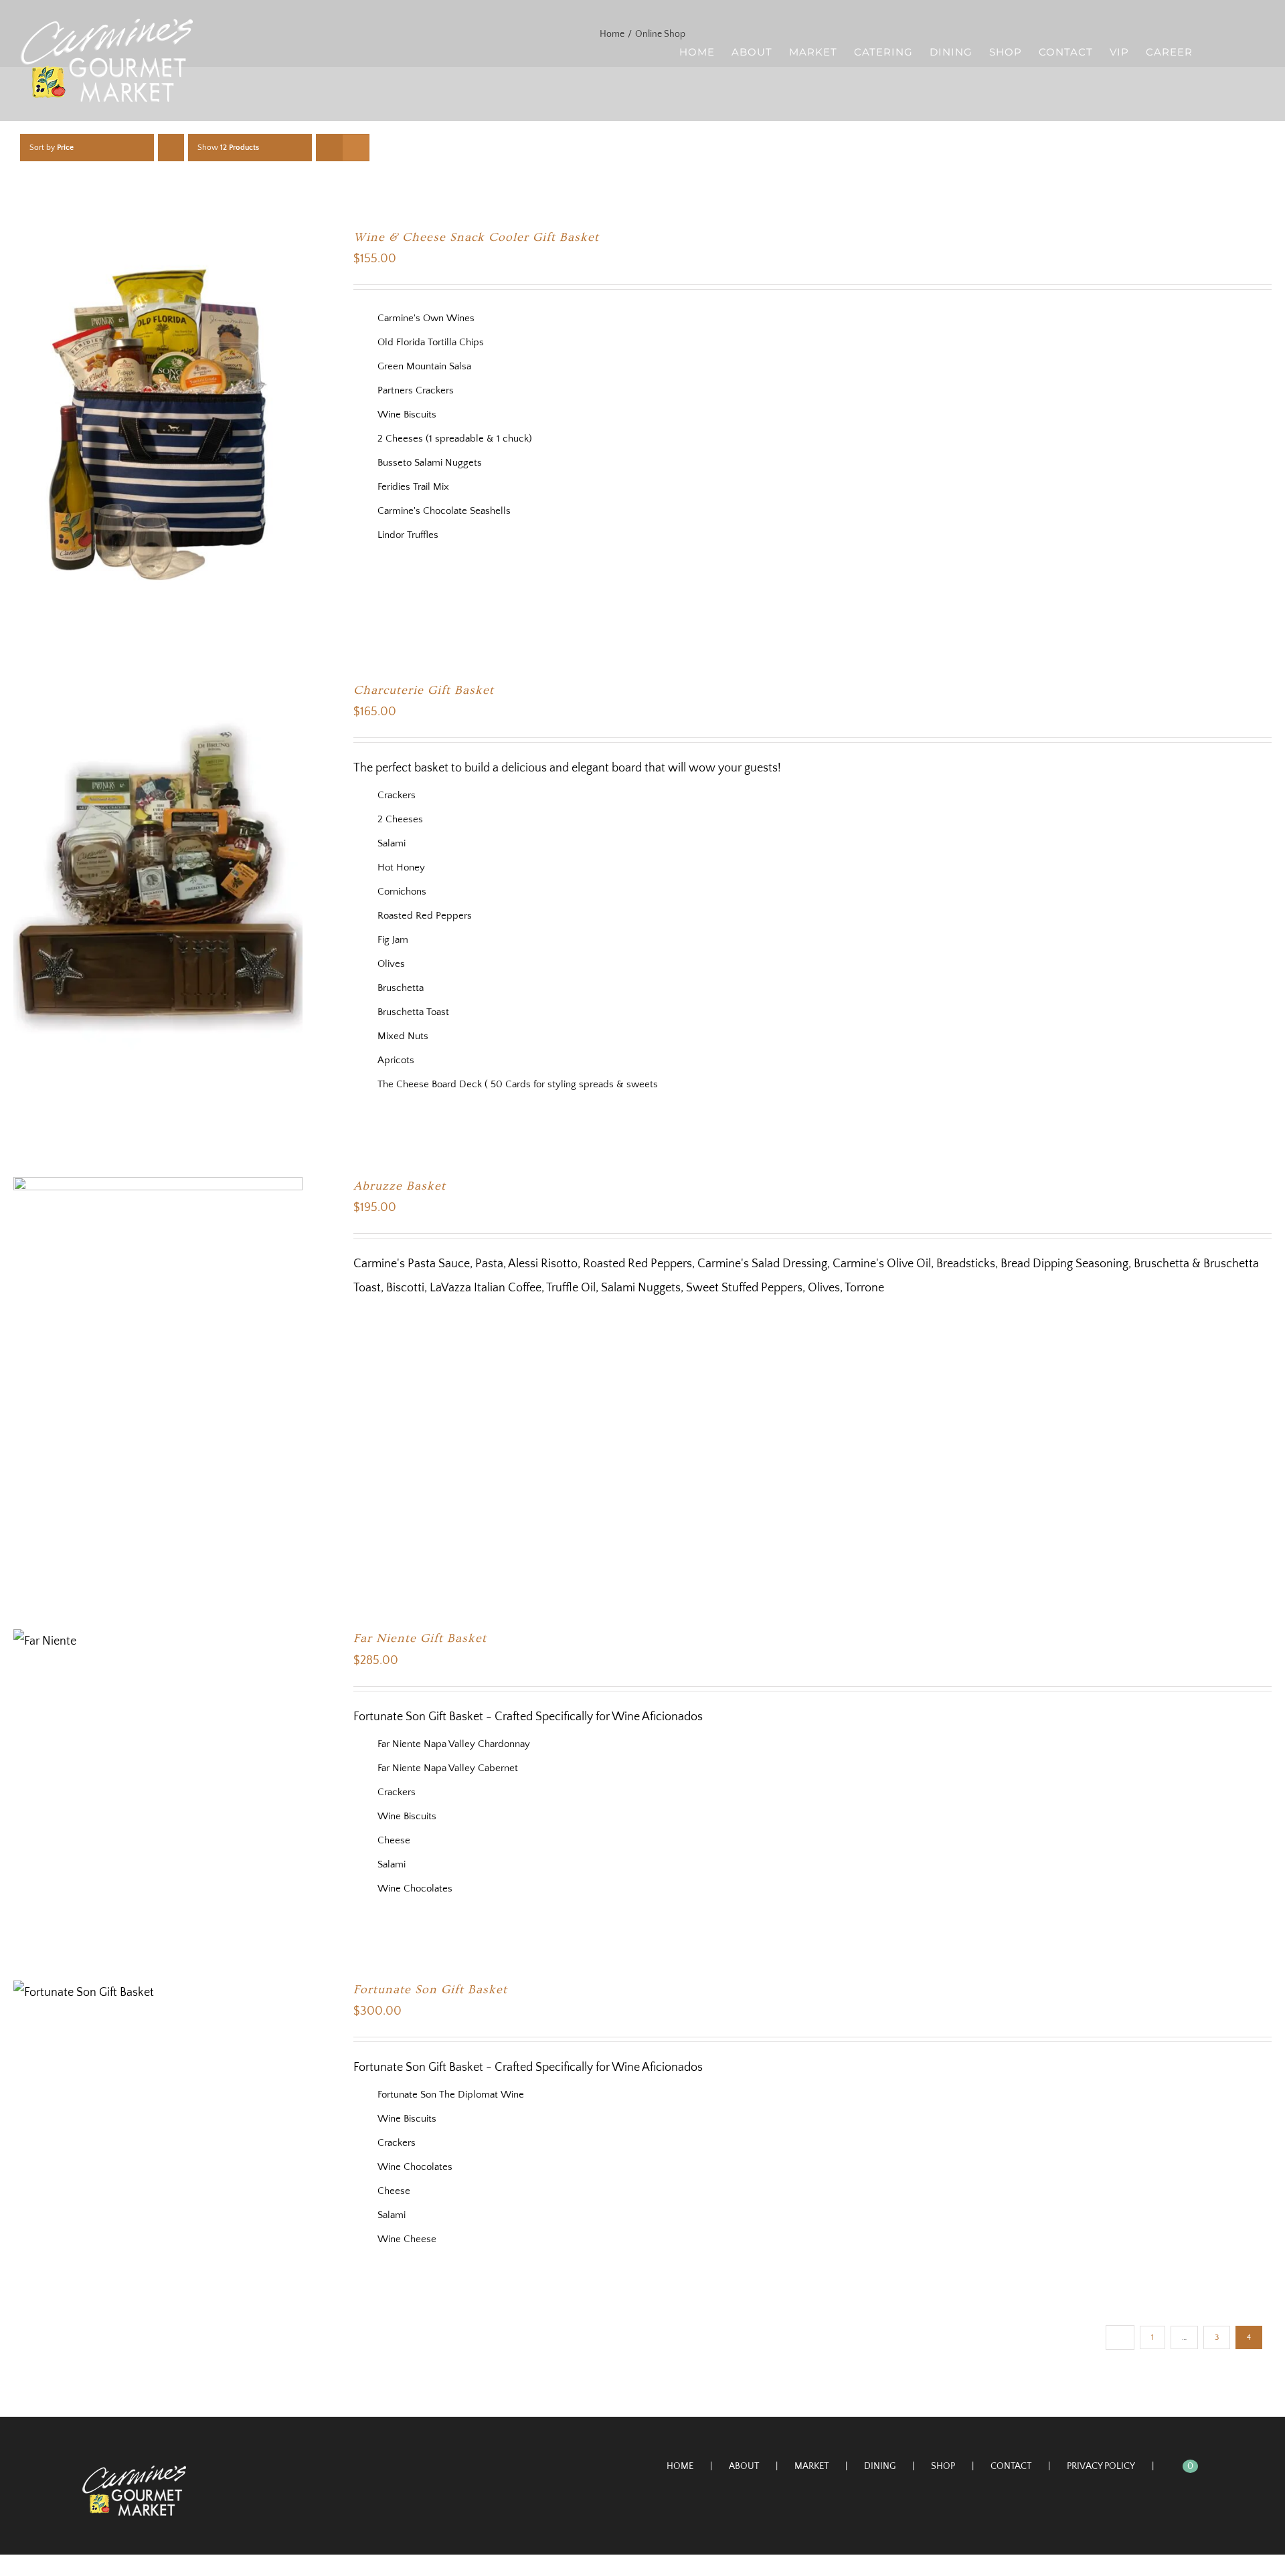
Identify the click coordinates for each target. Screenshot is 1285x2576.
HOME (680, 2466)
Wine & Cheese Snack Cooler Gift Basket (476, 237)
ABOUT (744, 2466)
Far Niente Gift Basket (420, 1638)
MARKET (811, 2466)
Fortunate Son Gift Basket (430, 1990)
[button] (1244, 51)
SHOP (943, 2466)
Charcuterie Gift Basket (424, 690)
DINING (880, 2466)
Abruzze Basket (400, 1186)
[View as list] (356, 148)
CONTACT (1011, 2466)
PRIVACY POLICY (1101, 2466)
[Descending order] (171, 148)
